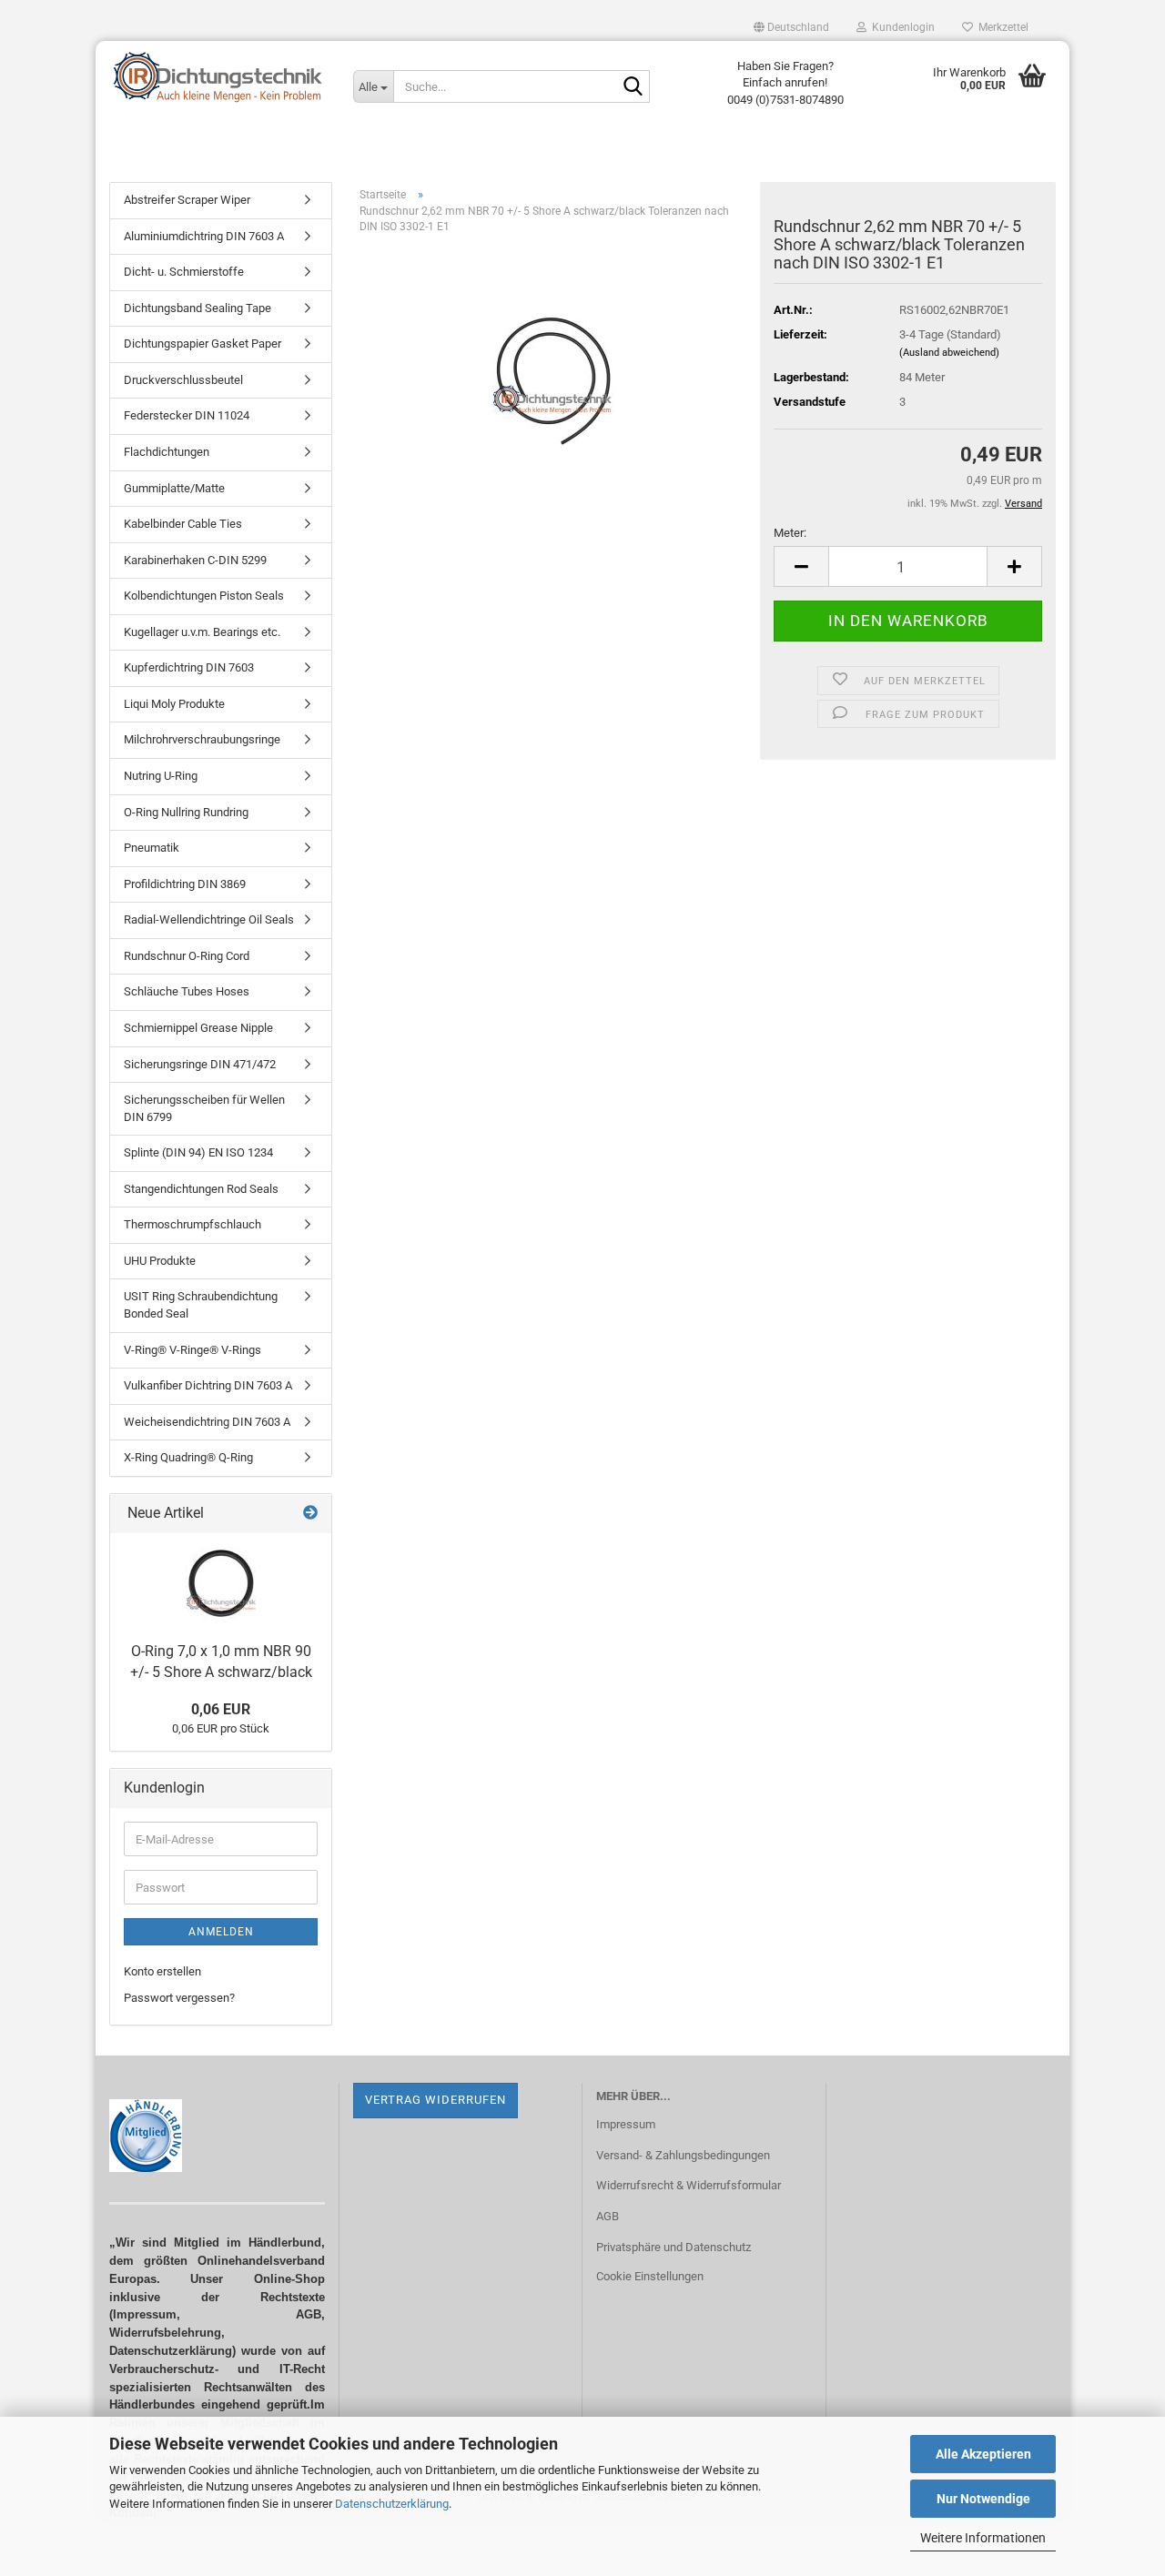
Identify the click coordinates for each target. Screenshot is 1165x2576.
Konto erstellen (162, 1971)
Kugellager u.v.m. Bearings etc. (202, 632)
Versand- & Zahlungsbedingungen (683, 2155)
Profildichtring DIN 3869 (185, 884)
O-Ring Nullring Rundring (186, 812)
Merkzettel (1001, 27)
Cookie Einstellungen (650, 2276)
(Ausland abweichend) (949, 353)
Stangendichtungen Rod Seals (201, 1189)
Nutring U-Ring (161, 776)
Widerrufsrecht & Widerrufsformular (689, 2185)
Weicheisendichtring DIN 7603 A (207, 1422)
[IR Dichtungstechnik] (218, 77)
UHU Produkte (160, 1261)
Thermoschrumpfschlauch (192, 1224)
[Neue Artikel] (310, 1514)
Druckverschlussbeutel (183, 380)
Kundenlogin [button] (901, 27)
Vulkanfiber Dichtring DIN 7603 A (208, 1385)
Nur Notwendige (983, 2499)
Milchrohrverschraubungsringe (202, 739)
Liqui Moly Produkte (174, 704)
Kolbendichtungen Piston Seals (204, 596)
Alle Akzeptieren (983, 2454)
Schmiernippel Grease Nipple (198, 1028)
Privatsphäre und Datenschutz (674, 2247)
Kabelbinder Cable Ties (183, 524)
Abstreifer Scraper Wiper (187, 200)
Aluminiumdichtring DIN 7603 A (204, 236)
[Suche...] (633, 87)
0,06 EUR (221, 1709)
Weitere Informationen (983, 2538)
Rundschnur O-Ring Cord (187, 956)
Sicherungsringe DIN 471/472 (200, 1064)
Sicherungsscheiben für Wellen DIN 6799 (204, 1108)
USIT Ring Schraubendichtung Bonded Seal (201, 1305)
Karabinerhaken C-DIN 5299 (195, 560)
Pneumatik (152, 848)
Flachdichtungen (167, 452)
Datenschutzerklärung (392, 2504)
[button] (791, 27)
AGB (608, 2216)
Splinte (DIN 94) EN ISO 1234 (198, 1152)
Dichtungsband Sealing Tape (198, 308)
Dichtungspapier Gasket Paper (203, 343)
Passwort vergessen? (179, 1998)
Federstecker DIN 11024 (187, 415)
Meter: (790, 533)
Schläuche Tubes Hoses (187, 991)
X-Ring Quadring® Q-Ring (188, 1457)
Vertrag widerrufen (436, 2100)
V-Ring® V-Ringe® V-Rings (192, 1350)
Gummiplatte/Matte (174, 488)
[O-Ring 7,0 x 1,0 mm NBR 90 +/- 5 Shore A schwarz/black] (221, 1583)
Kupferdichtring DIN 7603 (189, 667)
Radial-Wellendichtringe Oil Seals (209, 919)
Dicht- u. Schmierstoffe (184, 272)
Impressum (626, 2124)
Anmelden (221, 1932)
